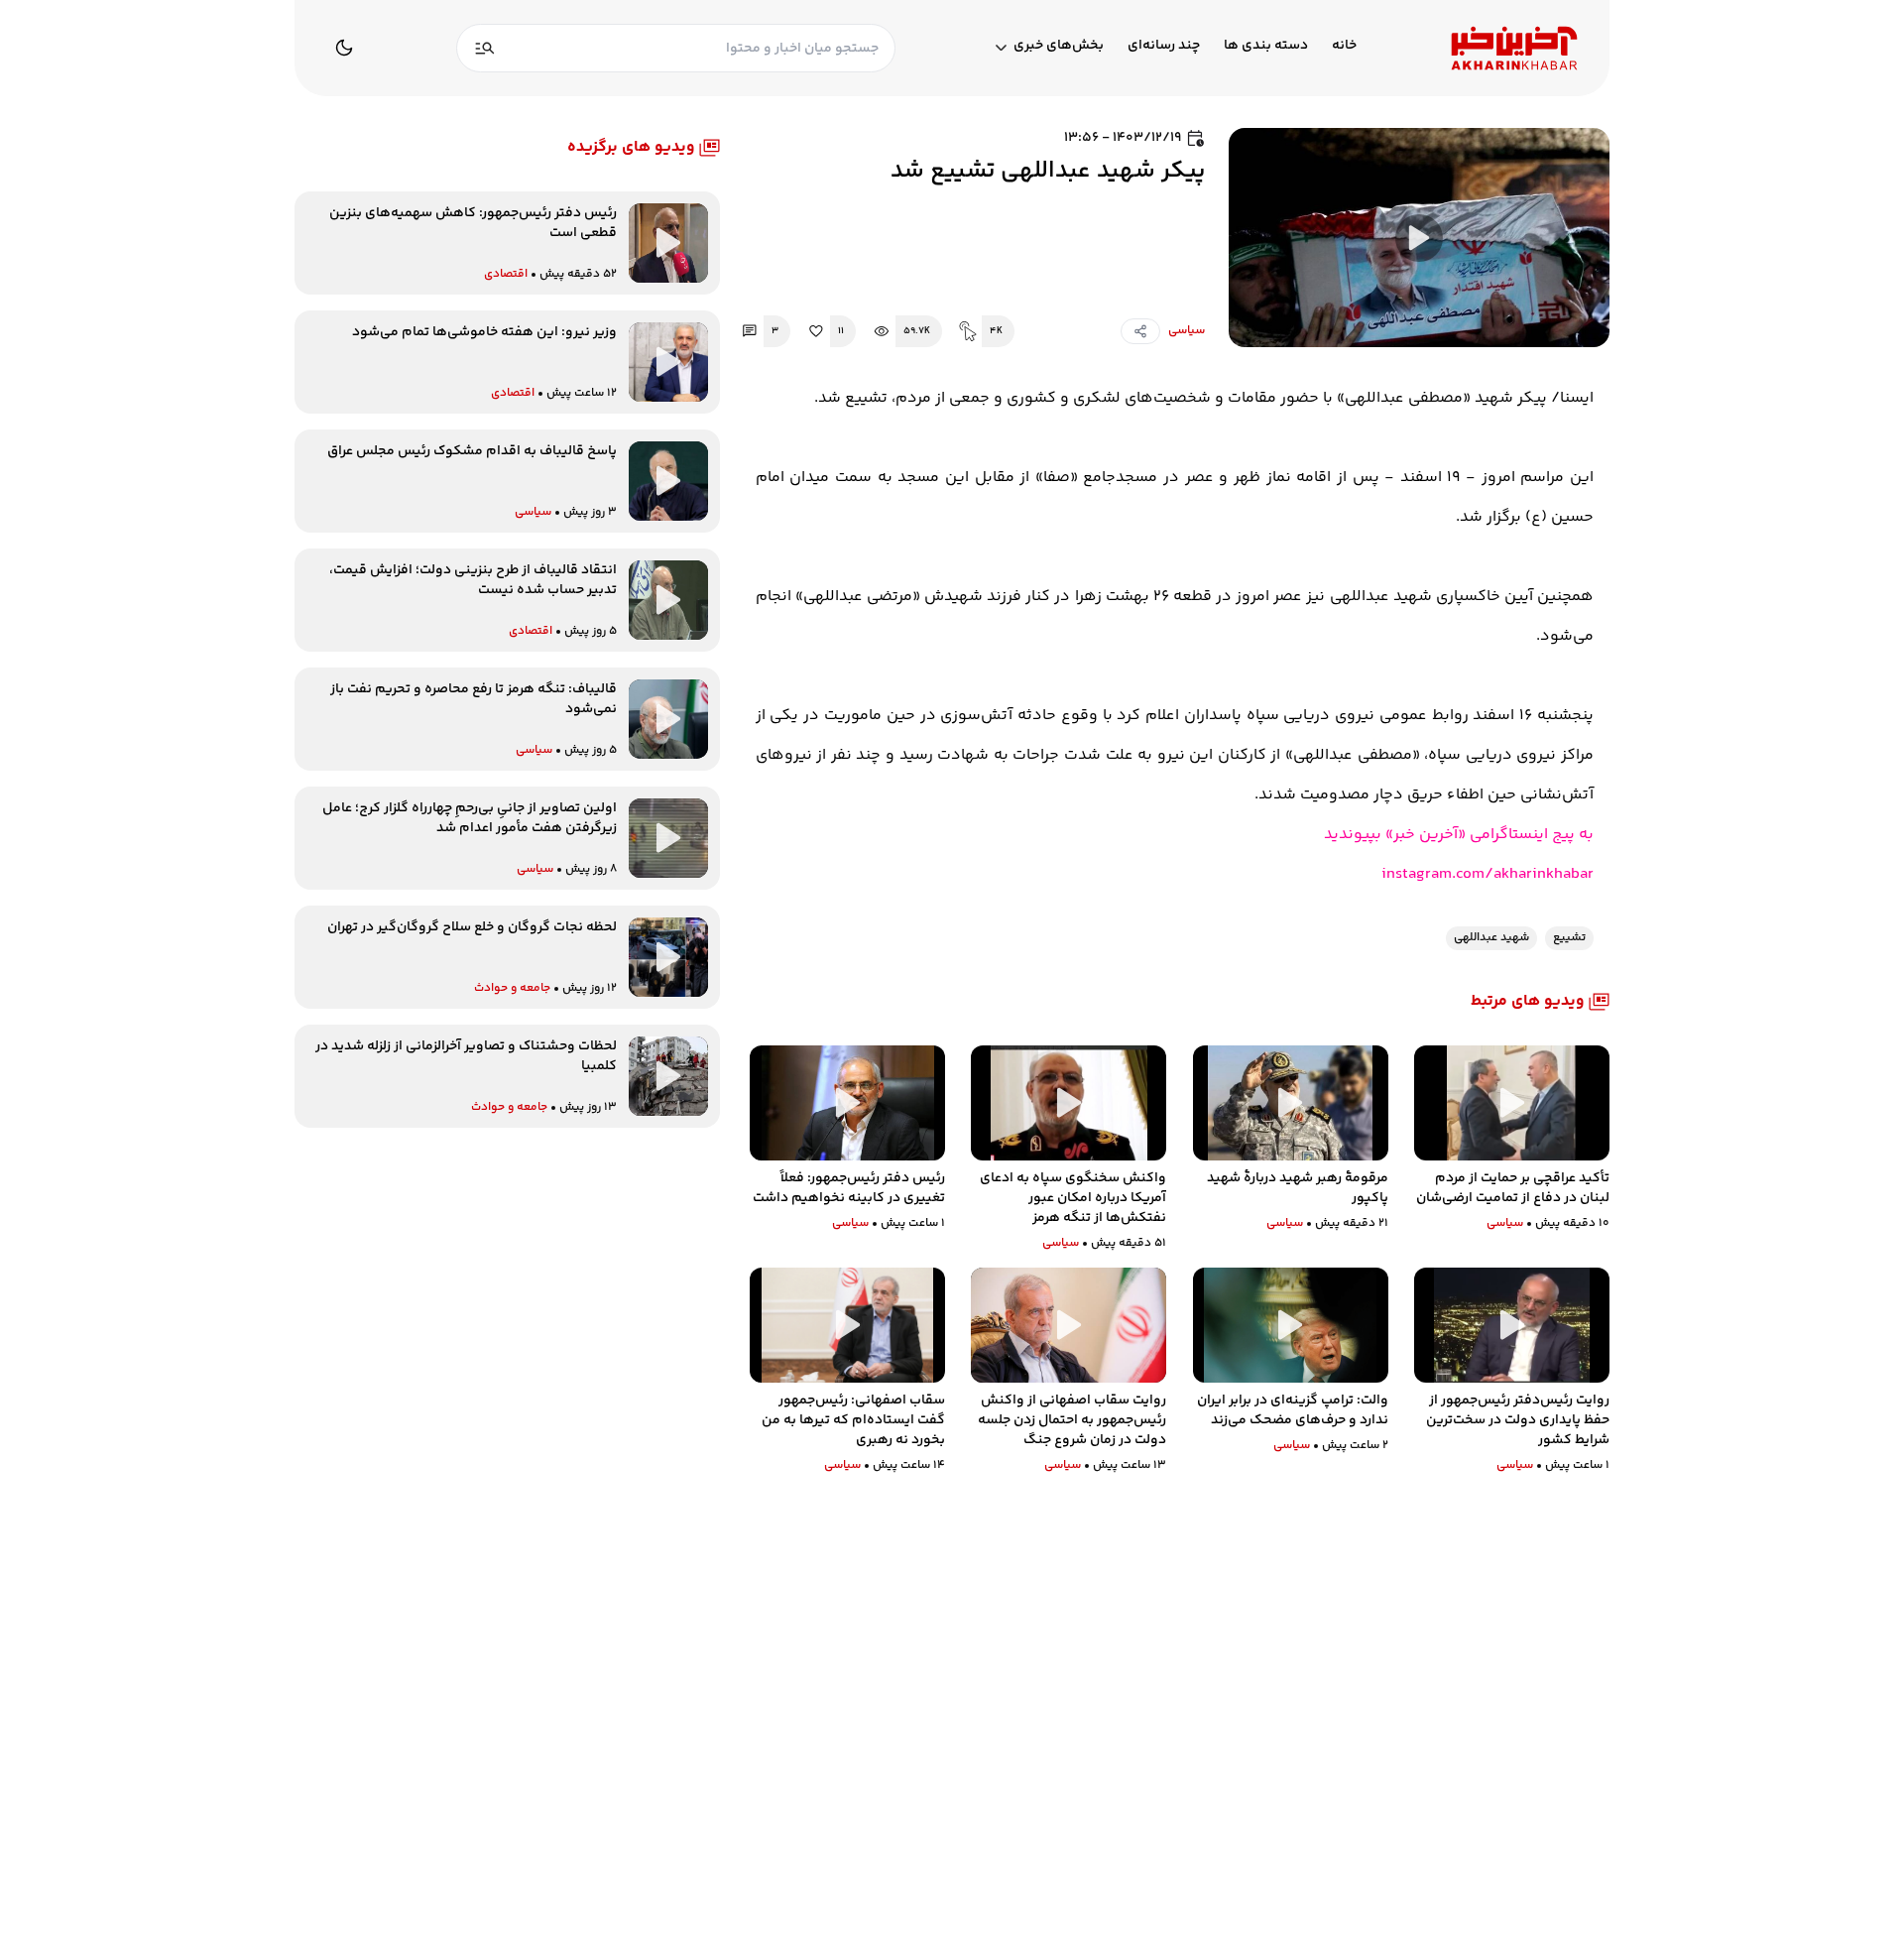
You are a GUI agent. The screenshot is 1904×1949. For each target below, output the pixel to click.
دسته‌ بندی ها (1266, 46)
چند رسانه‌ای (1164, 46)
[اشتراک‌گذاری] (1140, 331)
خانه (1344, 46)
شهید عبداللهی (1491, 938)
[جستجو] (485, 48)
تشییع (1569, 938)
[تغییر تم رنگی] (344, 48)
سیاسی (1187, 331)
